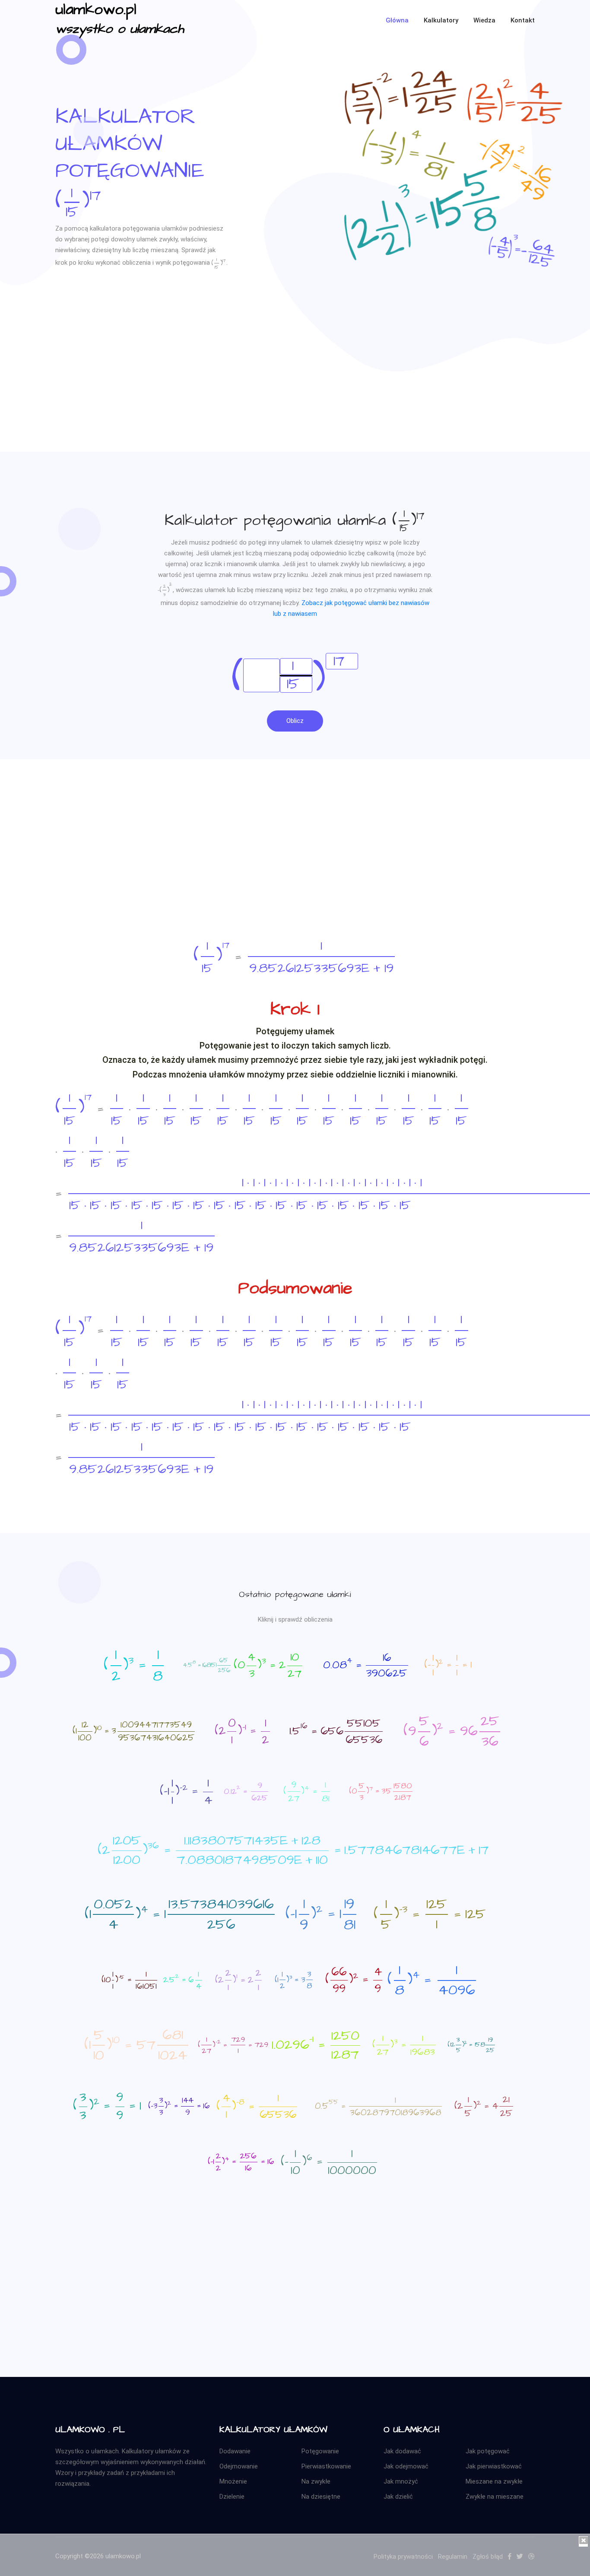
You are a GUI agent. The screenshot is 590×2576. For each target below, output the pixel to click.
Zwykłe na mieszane (495, 2497)
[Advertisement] (295, 391)
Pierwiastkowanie (326, 2466)
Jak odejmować (406, 2466)
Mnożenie (233, 2481)
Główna (397, 20)
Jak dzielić (398, 2497)
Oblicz (295, 721)
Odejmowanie (239, 2466)
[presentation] (79, 201)
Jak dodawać (402, 2451)
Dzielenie (232, 2497)
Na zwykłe (316, 2481)
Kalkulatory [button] (441, 20)
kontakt (523, 20)
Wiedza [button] (484, 20)
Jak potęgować (488, 2451)
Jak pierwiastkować (494, 2466)
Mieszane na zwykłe (494, 2481)
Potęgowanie (320, 2451)
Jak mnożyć (401, 2481)
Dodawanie (235, 2451)
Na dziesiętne (321, 2497)
